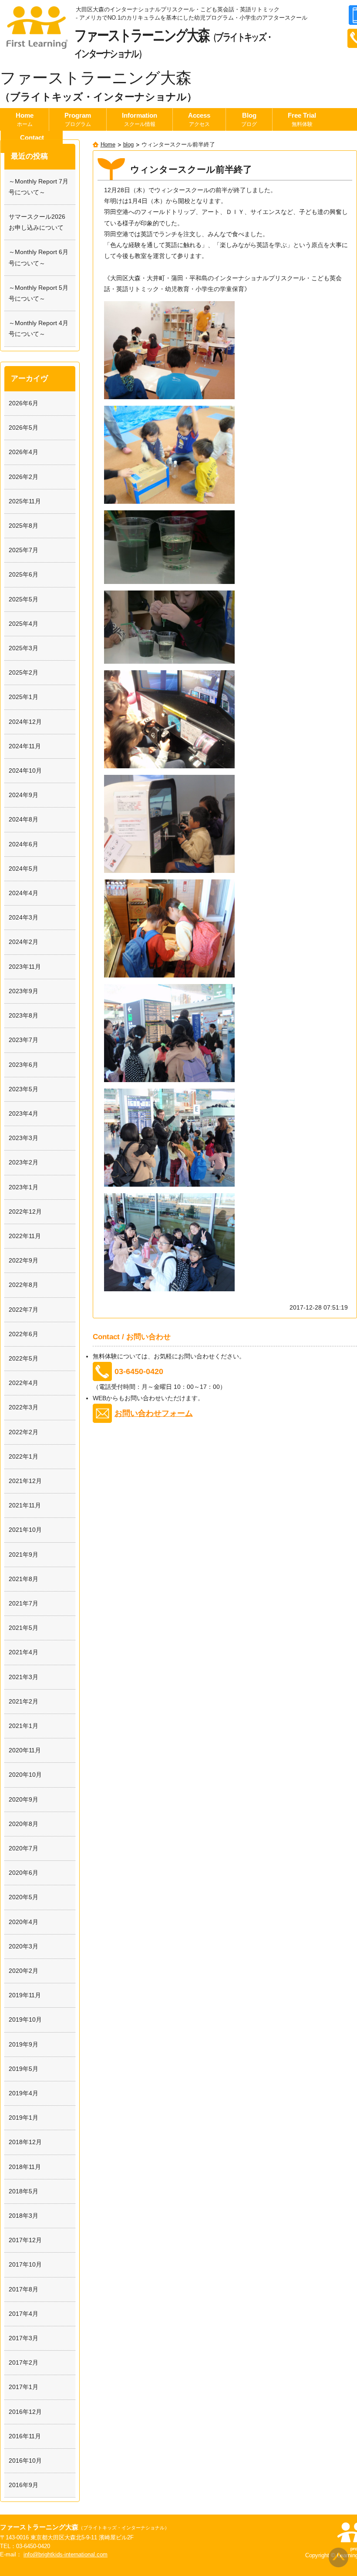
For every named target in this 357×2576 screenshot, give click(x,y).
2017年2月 (24, 2362)
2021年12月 (25, 1481)
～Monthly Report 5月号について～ (39, 293)
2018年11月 (25, 2167)
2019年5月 (24, 2069)
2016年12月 (25, 2412)
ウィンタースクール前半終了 (191, 169)
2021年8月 (24, 1579)
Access (199, 119)
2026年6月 (24, 403)
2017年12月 (25, 2240)
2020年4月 (24, 1922)
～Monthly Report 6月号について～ (39, 257)
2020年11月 (25, 1750)
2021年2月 (24, 1701)
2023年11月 (25, 967)
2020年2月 (24, 1971)
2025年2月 (24, 672)
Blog (249, 119)
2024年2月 (24, 942)
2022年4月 (24, 1383)
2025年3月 (24, 648)
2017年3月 (24, 2338)
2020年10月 (25, 1775)
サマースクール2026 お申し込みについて (40, 222)
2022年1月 (24, 1456)
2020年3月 (24, 1946)
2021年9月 (24, 1554)
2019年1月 (24, 2118)
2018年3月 (24, 2216)
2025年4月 (24, 624)
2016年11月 (25, 2436)
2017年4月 (24, 2314)
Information (140, 119)
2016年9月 (24, 2485)
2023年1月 (24, 1187)
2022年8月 (24, 1285)
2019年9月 (24, 2044)
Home (25, 119)
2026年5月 (24, 428)
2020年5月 (24, 1897)
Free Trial (302, 119)
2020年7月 (24, 1848)
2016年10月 (25, 2461)
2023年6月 (24, 1065)
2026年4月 (24, 452)
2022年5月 (24, 1358)
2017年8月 (24, 2289)
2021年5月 (24, 1628)
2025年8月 (24, 526)
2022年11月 (25, 1236)
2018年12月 (25, 2142)
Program (78, 119)
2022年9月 (24, 1260)
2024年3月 (24, 917)
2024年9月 (24, 795)
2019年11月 (25, 1995)
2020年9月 (24, 1799)
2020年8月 (24, 1824)
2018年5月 (24, 2191)
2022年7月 (24, 1310)
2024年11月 (25, 746)
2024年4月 (24, 893)
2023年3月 (24, 1138)
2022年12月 (25, 1212)
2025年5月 (24, 599)
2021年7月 (24, 1603)
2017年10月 (25, 2264)
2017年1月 (24, 2387)
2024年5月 (24, 869)
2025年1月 (24, 697)
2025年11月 (25, 501)
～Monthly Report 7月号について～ (39, 187)
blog (128, 145)
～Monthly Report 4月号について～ (39, 328)
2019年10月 (25, 2019)
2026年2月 (24, 477)
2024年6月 (24, 844)
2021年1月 (24, 1726)
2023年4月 (24, 1113)
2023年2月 (24, 1162)
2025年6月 (24, 574)
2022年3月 (24, 1407)
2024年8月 (24, 819)
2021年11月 (25, 1505)
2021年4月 (24, 1652)
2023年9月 (24, 991)
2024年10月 (25, 770)
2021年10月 (25, 1530)
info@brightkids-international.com (66, 2555)
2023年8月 (24, 1015)
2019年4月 (24, 2093)
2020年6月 (24, 1873)
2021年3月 (24, 1677)
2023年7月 (24, 1040)
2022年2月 (24, 1432)
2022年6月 (24, 1334)
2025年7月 (24, 550)
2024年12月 (25, 722)
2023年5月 (24, 1089)
